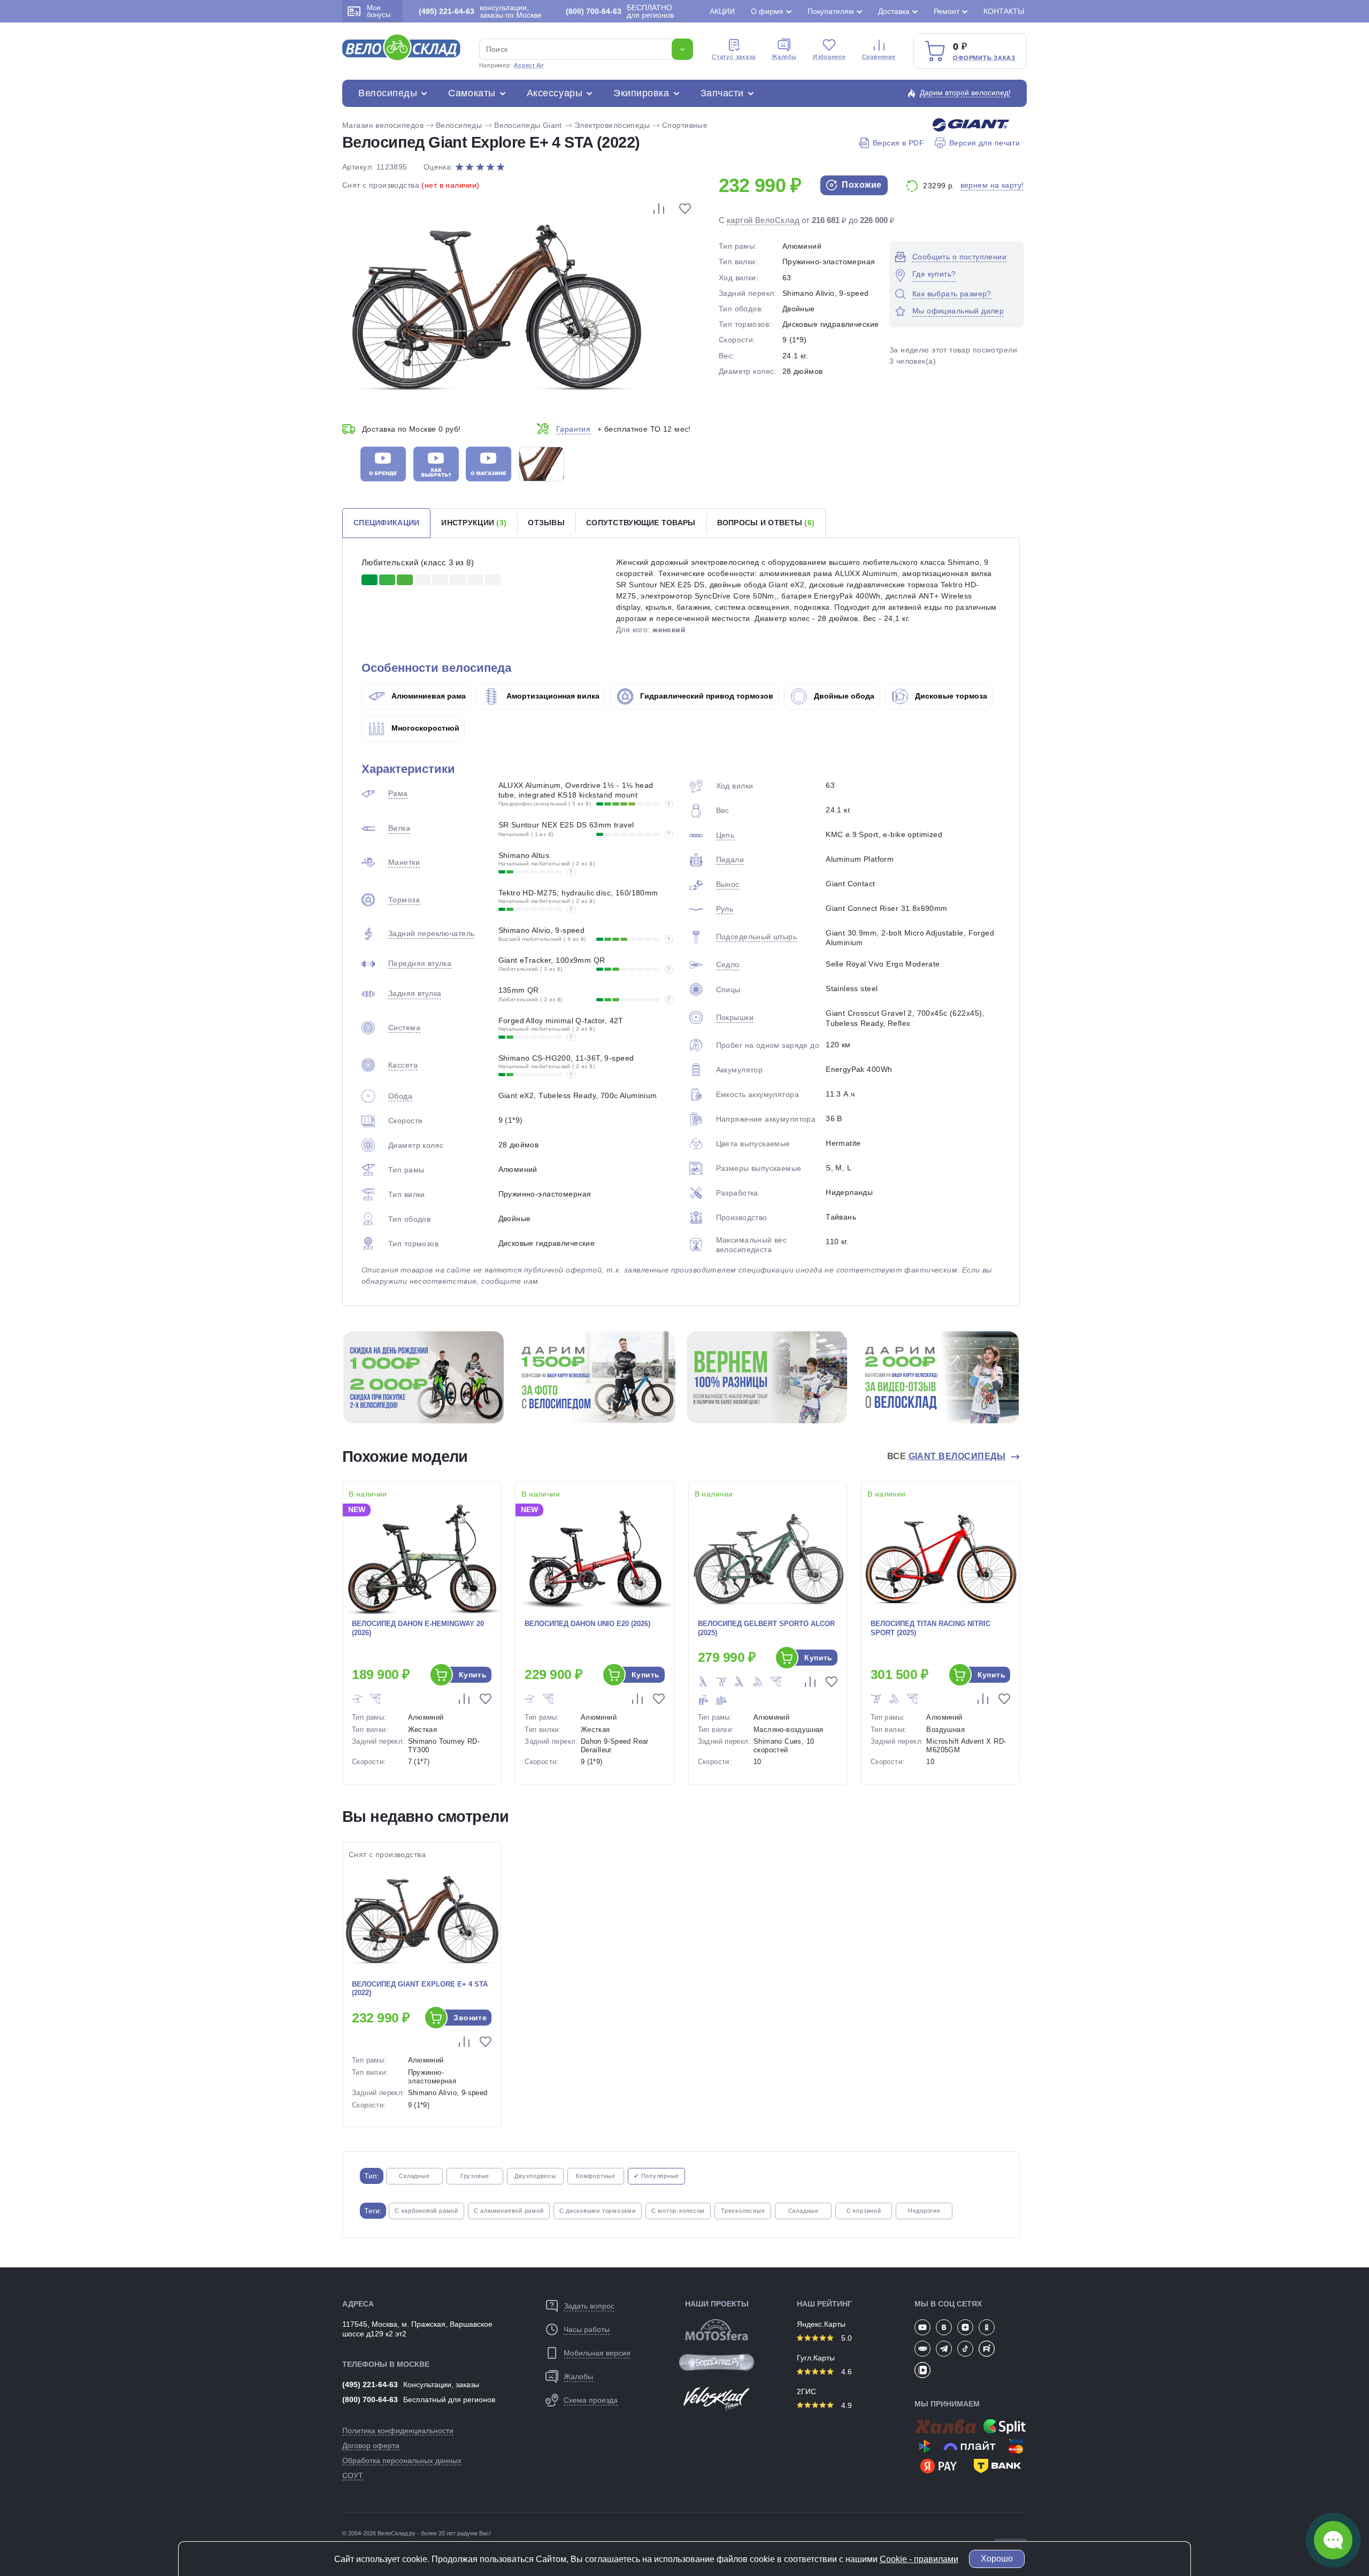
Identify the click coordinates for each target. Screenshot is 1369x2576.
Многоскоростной (424, 728)
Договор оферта (371, 2445)
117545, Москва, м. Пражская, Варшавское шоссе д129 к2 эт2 (417, 2329)
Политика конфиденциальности (398, 2431)
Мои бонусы (379, 11)
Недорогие (924, 2211)
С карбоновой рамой (426, 2211)
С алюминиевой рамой (509, 2211)
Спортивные (685, 125)
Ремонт (947, 11)
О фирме (767, 11)
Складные (414, 2176)
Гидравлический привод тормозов (706, 696)
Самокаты (472, 93)
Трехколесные (743, 2211)
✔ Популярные (656, 2176)
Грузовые (475, 2176)
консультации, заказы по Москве (480, 11)
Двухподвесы (535, 2176)
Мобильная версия (597, 2353)
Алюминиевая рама (428, 696)
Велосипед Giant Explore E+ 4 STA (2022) (420, 1989)
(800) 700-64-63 (370, 2399)
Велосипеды (388, 93)
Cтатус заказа (734, 57)
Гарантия (573, 429)
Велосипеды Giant (528, 125)
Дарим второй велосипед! (965, 93)
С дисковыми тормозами (598, 2211)
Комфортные (596, 2176)
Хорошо (997, 2559)
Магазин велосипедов (383, 125)
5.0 (845, 2338)
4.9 (845, 2405)
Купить (473, 1675)
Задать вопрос (589, 2306)
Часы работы (587, 2329)
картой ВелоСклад (763, 220)
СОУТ (353, 2475)
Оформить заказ (984, 58)
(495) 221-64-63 (370, 2385)
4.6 (845, 2372)
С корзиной (864, 2211)
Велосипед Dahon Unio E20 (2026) (587, 1624)
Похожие (861, 185)
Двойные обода (843, 696)
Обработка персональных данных (402, 2460)
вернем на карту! (992, 185)
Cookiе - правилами (919, 2559)
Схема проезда (591, 2400)
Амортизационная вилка (552, 696)
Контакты (1004, 11)
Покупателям (831, 11)
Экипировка (641, 93)
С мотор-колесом (678, 2211)
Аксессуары (555, 93)
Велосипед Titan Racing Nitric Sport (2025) (930, 1628)
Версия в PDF (898, 143)
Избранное (829, 57)
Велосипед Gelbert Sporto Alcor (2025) (766, 1628)
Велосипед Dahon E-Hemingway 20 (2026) (418, 1628)
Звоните (470, 2018)
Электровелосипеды (612, 125)
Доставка (894, 11)
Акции (722, 11)
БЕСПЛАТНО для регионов (620, 11)
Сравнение (879, 57)
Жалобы (784, 57)
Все (947, 1456)
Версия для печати (985, 143)
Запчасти (722, 93)
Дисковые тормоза (950, 696)
